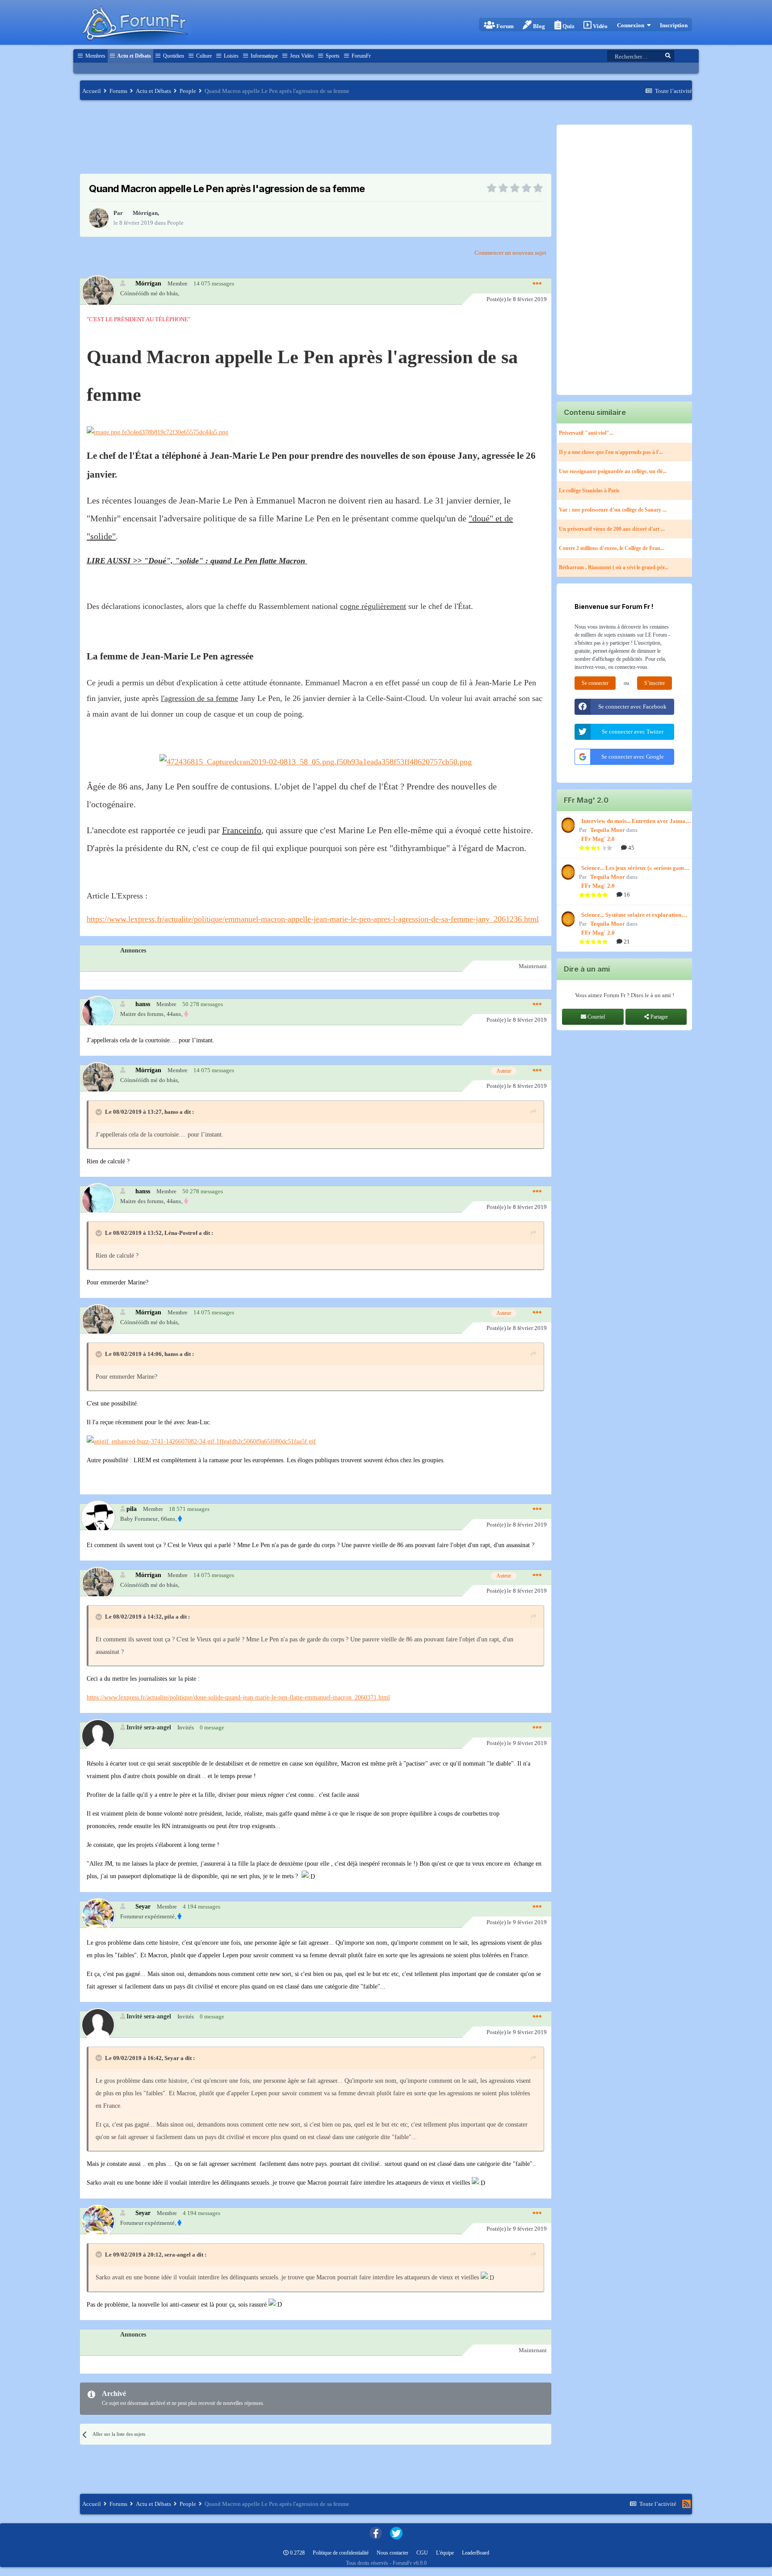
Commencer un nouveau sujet (510, 253)
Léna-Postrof (181, 1233)
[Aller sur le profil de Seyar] (98, 1915)
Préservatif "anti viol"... (586, 433)
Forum (504, 26)
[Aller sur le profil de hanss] (98, 1012)
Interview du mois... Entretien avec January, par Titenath (637, 822)
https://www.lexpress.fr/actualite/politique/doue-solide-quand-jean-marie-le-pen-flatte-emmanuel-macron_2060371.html (238, 1697)
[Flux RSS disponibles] (686, 2504)
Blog (538, 26)
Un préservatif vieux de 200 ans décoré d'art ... (612, 529)
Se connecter (595, 683)
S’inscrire (655, 683)
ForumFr (361, 56)
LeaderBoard (476, 2553)
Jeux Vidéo (301, 56)
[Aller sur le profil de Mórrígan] (99, 218)
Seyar (143, 1906)
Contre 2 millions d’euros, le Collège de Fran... (612, 548)
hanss (143, 1004)
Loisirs (231, 56)
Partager (659, 1017)
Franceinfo (242, 830)
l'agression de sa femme (199, 698)
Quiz (568, 26)
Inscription (674, 25)
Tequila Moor (608, 830)
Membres (95, 56)
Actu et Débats (134, 56)
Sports (332, 56)
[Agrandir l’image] (157, 432)
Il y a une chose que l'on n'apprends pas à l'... (611, 452)
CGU (422, 2553)
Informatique (264, 56)
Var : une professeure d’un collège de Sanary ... (613, 510)
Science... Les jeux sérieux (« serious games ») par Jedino (635, 868)
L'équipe (445, 2553)
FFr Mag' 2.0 (598, 839)
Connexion (632, 25)
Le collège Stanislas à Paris (589, 491)
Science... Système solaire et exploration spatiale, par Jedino (631, 915)
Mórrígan (145, 213)
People (175, 223)
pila (132, 1509)
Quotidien (173, 56)
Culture (203, 56)
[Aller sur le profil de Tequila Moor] (567, 825)
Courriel (596, 1017)
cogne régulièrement (373, 606)
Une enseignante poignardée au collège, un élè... (613, 471)
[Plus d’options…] (537, 284)
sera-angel (178, 2255)
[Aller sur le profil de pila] (98, 1517)
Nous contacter (392, 2553)
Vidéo (600, 26)
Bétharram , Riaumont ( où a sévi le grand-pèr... (614, 567)
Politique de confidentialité (341, 2553)
